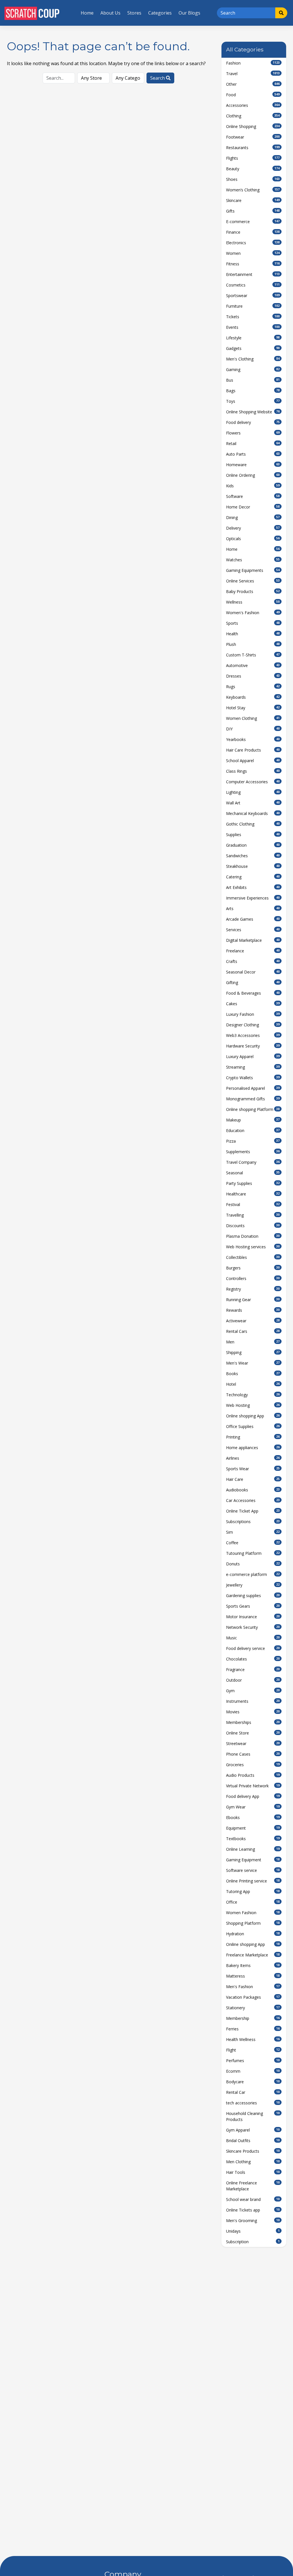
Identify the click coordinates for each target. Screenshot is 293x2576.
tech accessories (253, 2103)
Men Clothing (253, 2162)
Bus (253, 380)
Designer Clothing (253, 1025)
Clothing (253, 116)
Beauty (253, 169)
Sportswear (253, 296)
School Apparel (253, 761)
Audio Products (253, 1775)
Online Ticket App (253, 1511)
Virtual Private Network (253, 1786)
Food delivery (253, 422)
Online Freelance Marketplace (253, 2186)
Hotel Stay (253, 708)
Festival (253, 1204)
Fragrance (253, 1669)
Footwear (253, 137)
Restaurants (253, 148)
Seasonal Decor (253, 972)
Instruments (253, 1701)
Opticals (253, 539)
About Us (110, 13)
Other (253, 84)
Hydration (253, 1934)
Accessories (253, 105)
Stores (134, 13)
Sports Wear (253, 1469)
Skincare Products (253, 2151)
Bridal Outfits (253, 2141)
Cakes (253, 1004)
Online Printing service (253, 1881)
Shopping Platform (253, 1923)
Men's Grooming (253, 2221)
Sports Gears (253, 1606)
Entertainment (253, 274)
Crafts (253, 961)
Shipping (253, 1352)
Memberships (253, 1722)
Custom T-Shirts (253, 655)
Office (253, 1902)
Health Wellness (253, 2039)
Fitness (253, 264)
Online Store (253, 1733)
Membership (253, 2018)
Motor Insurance (253, 1617)
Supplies (253, 835)
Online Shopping (253, 126)
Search (158, 78)
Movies (253, 1712)
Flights (253, 158)
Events (253, 327)
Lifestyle (253, 338)
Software (253, 496)
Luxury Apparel (253, 1056)
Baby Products (253, 591)
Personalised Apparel (253, 1088)
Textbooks (253, 1839)
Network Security (253, 1627)
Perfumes (253, 2061)
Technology (253, 1395)
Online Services (253, 581)
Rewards (253, 1310)
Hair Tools (253, 2172)
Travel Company (253, 1162)
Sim (253, 1532)
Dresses (253, 676)
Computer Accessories (253, 782)
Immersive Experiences (253, 898)
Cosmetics (253, 285)
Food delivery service (253, 1648)
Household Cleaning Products (253, 2116)
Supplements (253, 1152)
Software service (253, 1870)
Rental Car (253, 2092)
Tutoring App (253, 1891)
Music (253, 1638)
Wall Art (253, 803)
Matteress (253, 1976)
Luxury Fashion (253, 1014)
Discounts (253, 1226)
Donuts (253, 1564)
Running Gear (253, 1300)
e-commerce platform (253, 1574)
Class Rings (253, 771)
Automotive (253, 665)
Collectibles (253, 1257)
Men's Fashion (253, 1987)
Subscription (253, 2242)
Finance (253, 232)
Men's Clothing (253, 359)
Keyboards (253, 697)
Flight (253, 2050)
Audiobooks (253, 1490)
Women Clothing (253, 718)
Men (253, 1342)
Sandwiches (253, 856)
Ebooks (253, 1817)
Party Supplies (253, 1183)
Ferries (253, 2029)
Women (253, 253)
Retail (253, 443)
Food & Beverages (253, 993)
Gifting (253, 982)
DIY (253, 729)
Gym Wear (253, 1807)
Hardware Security (253, 1046)
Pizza (253, 1141)
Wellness (253, 602)
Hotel (253, 1384)
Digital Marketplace (253, 940)
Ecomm (253, 2071)
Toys (253, 401)
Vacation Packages (253, 1997)
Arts (253, 909)
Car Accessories (253, 1500)
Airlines (253, 1458)
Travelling (253, 1215)
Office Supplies (253, 1426)
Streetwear (253, 1743)
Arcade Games (253, 919)
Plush (253, 644)
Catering (253, 877)
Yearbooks (253, 739)
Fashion (253, 63)
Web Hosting (253, 1405)
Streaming (253, 1067)
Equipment (253, 1828)
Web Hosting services (253, 1247)
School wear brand (253, 2199)
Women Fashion (253, 1913)
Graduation (253, 845)
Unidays (253, 2231)
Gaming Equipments (253, 570)
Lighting (253, 792)
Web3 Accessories (253, 1035)
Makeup (253, 1120)
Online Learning (253, 1849)
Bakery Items (253, 1965)
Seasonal (253, 1173)
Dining (253, 517)
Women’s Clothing (253, 190)
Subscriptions (253, 1522)
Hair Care (253, 1479)
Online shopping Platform (253, 1109)
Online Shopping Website (253, 412)
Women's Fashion (253, 613)
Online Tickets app (253, 2210)
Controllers (253, 1278)
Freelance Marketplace (253, 1955)
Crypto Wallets (253, 1078)
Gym (253, 1691)
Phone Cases (253, 1754)
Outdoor (253, 1680)
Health (253, 634)
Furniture (253, 306)
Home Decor (253, 507)
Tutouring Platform (253, 1553)
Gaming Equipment (253, 1860)
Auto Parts (253, 454)
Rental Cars (253, 1331)
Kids (253, 486)
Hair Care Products (253, 750)
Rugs (253, 687)
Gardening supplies (253, 1596)
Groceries (253, 1765)
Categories (160, 13)
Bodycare (253, 2082)
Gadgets (253, 348)
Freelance (253, 951)
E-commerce (253, 222)
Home (87, 13)
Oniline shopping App (253, 1944)
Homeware (253, 465)
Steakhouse (253, 866)
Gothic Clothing (253, 824)
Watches (253, 560)
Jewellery (253, 1585)
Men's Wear (253, 1363)
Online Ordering (253, 475)
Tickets (253, 317)
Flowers (253, 433)
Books (253, 1374)
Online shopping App (253, 1416)
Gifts (253, 211)
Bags (253, 391)
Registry (253, 1289)
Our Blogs (189, 13)
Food (253, 95)
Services (253, 930)
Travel (253, 74)
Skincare (253, 200)
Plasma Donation (253, 1236)
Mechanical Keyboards (253, 813)
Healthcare (253, 1194)
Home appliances (253, 1448)
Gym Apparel (253, 2130)
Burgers (253, 1268)
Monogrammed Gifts (253, 1099)
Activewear (253, 1321)
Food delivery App (253, 1796)
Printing (253, 1437)
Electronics (253, 243)
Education (253, 1130)
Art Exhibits (253, 887)
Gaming (253, 369)
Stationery (253, 2008)
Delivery (253, 528)
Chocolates (253, 1659)
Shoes (253, 179)
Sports (253, 623)
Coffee (253, 1543)
